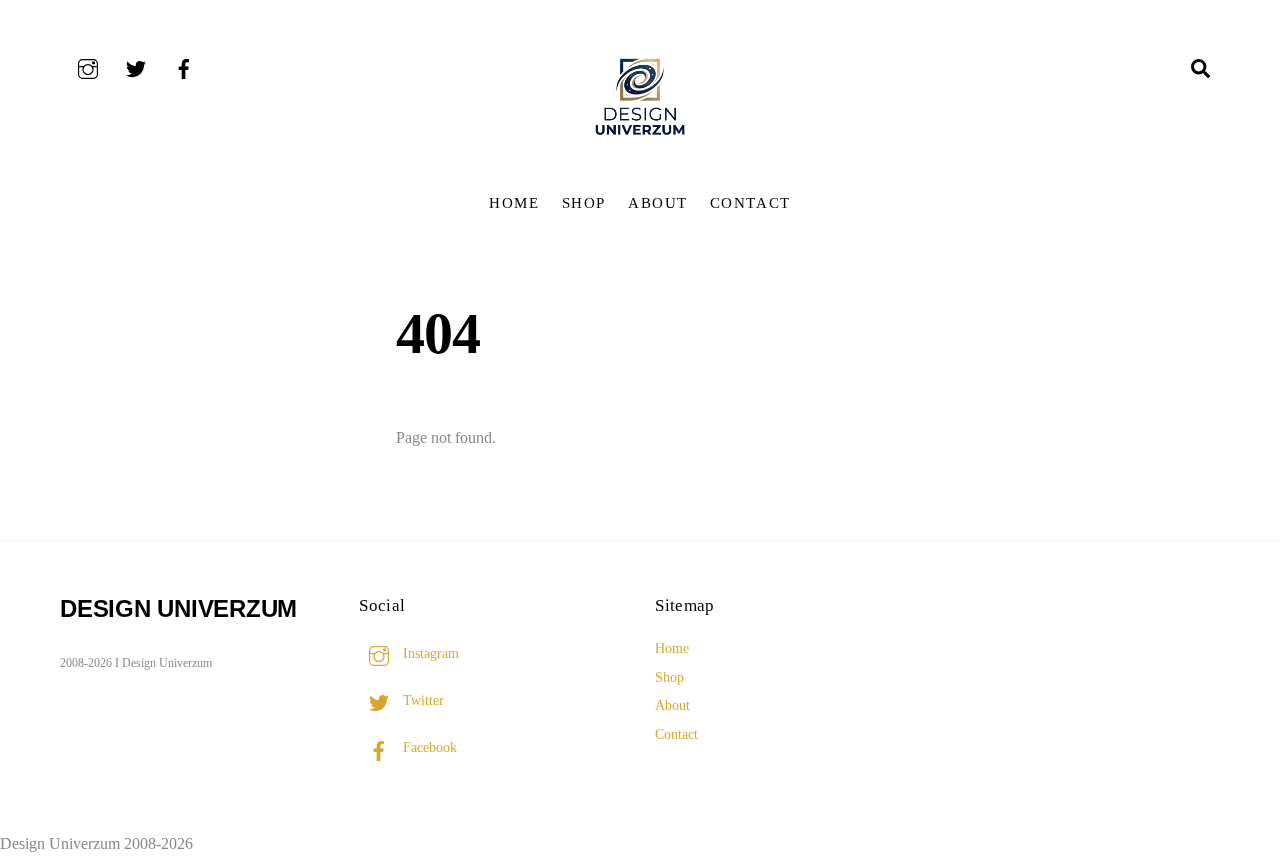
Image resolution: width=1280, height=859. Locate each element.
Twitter (421, 700)
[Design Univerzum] (640, 137)
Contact (750, 202)
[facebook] (184, 66)
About (658, 202)
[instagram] (88, 66)
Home (514, 202)
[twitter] (136, 66)
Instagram (429, 653)
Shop (584, 202)
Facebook (428, 747)
